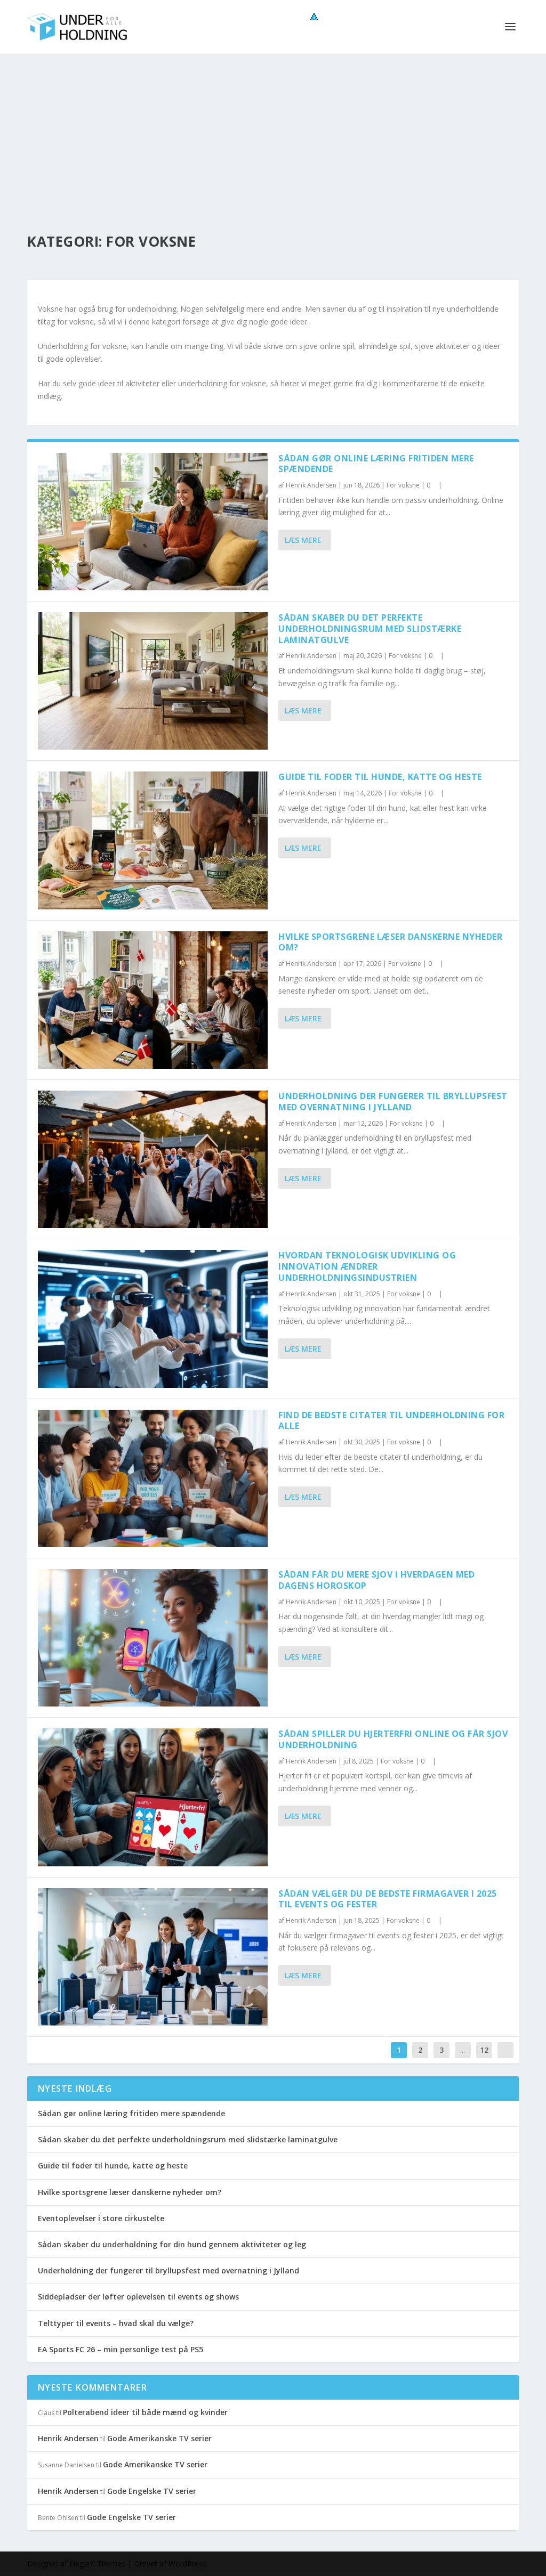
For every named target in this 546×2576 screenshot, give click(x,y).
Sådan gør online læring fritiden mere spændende (376, 464)
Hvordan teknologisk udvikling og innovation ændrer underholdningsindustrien (367, 1266)
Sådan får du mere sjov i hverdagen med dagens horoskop (376, 1580)
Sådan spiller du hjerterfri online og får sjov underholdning (393, 1739)
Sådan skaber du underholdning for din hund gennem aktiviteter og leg (172, 2244)
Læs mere (303, 540)
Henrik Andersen (311, 485)
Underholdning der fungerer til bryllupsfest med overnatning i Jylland (393, 1102)
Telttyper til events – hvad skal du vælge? (116, 2323)
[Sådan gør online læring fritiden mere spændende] (153, 522)
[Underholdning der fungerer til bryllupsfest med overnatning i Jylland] (153, 1159)
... (463, 2050)
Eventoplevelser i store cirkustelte (101, 2218)
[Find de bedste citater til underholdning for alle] (153, 1478)
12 (484, 2050)
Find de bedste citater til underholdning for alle (391, 1421)
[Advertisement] (273, 134)
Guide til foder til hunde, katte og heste (380, 777)
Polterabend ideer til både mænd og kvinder (145, 2412)
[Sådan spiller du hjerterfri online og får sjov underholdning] (153, 1797)
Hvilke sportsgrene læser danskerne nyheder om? (390, 942)
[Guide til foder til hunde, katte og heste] (153, 840)
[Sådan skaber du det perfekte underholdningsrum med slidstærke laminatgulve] (153, 681)
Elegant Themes (97, 2563)
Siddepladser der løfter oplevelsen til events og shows (138, 2297)
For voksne (403, 485)
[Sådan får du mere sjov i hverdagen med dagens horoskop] (153, 1638)
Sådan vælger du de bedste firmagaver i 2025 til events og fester (388, 1899)
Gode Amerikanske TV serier (159, 2438)
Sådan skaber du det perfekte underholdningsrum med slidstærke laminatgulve (370, 629)
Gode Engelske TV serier (152, 2491)
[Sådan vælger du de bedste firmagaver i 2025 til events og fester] (153, 1957)
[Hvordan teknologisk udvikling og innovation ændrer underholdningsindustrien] (153, 1319)
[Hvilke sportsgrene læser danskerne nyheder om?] (153, 1000)
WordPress (187, 2563)
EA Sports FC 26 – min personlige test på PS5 (121, 2349)
